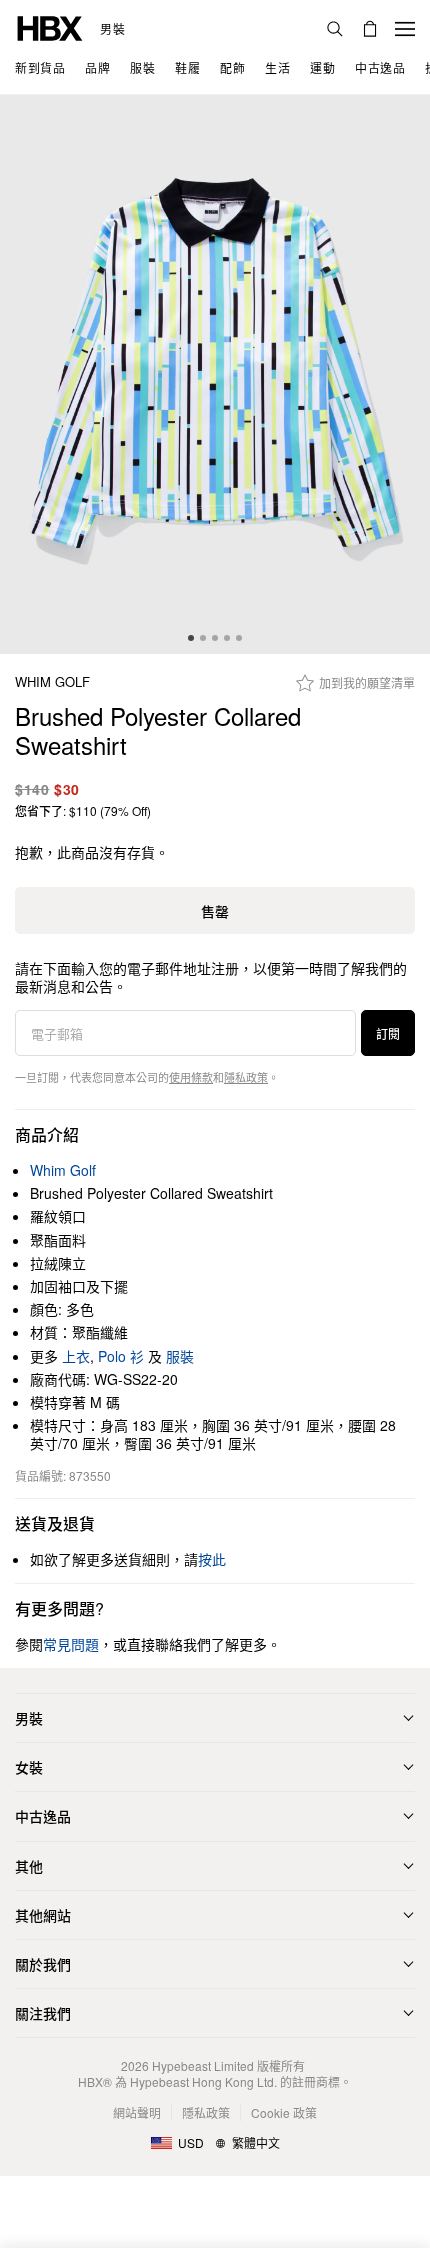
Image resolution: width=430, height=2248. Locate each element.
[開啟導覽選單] (405, 29)
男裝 (112, 29)
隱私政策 (246, 1077)
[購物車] (370, 29)
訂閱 (388, 1033)
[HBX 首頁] (50, 26)
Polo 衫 (121, 1356)
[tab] (191, 638)
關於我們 (43, 1964)
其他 (29, 1866)
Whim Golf (52, 682)
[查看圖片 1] (215, 374)
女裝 (29, 1767)
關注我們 (43, 2013)
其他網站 (43, 1915)
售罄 (215, 911)
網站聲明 (137, 2112)
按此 (212, 1559)
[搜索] (335, 29)
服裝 (180, 1356)
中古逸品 (43, 1816)
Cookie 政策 (284, 2112)
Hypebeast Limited (203, 2065)
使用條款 (191, 1077)
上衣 (76, 1356)
